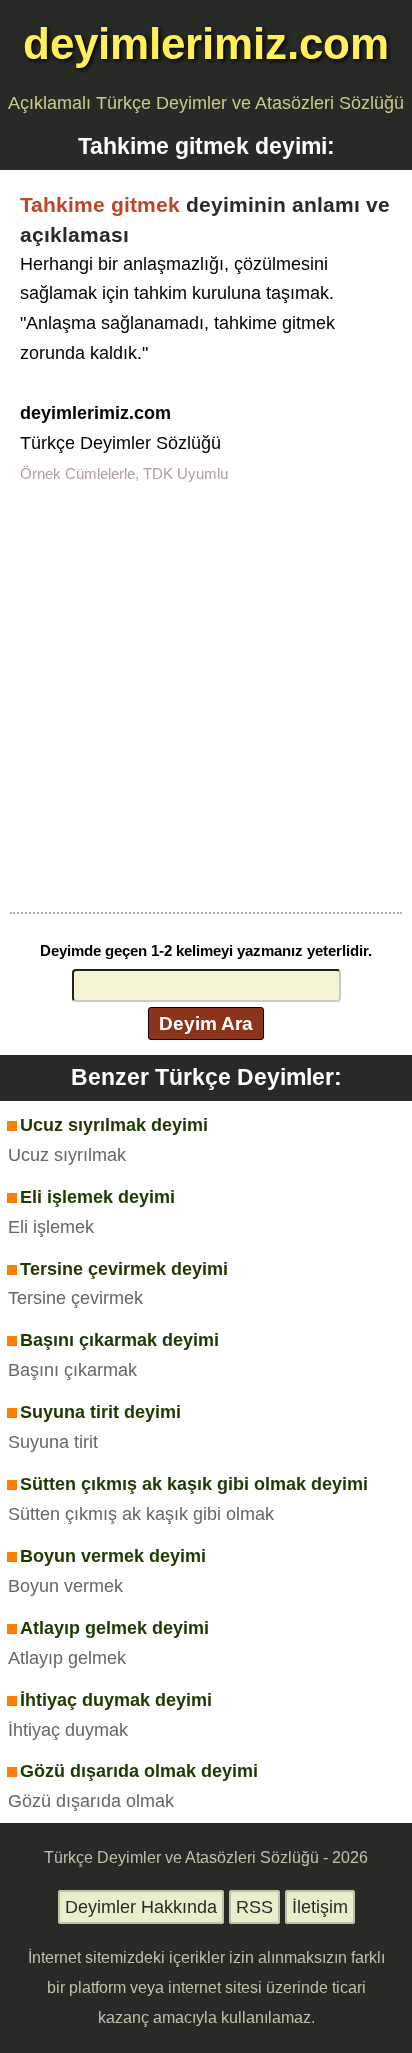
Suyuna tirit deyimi (100, 1412)
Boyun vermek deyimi (113, 1556)
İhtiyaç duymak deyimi (116, 1700)
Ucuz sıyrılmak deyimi (114, 1125)
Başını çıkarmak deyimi (119, 1340)
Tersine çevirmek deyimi (124, 1269)
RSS (254, 1907)
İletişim (320, 1907)
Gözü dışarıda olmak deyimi (139, 1771)
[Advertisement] (206, 696)
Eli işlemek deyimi (97, 1197)
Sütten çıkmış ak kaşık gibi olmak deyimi (194, 1484)
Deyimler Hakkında (141, 1907)
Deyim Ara (206, 1023)
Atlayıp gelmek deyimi (114, 1628)
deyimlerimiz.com (206, 43)
